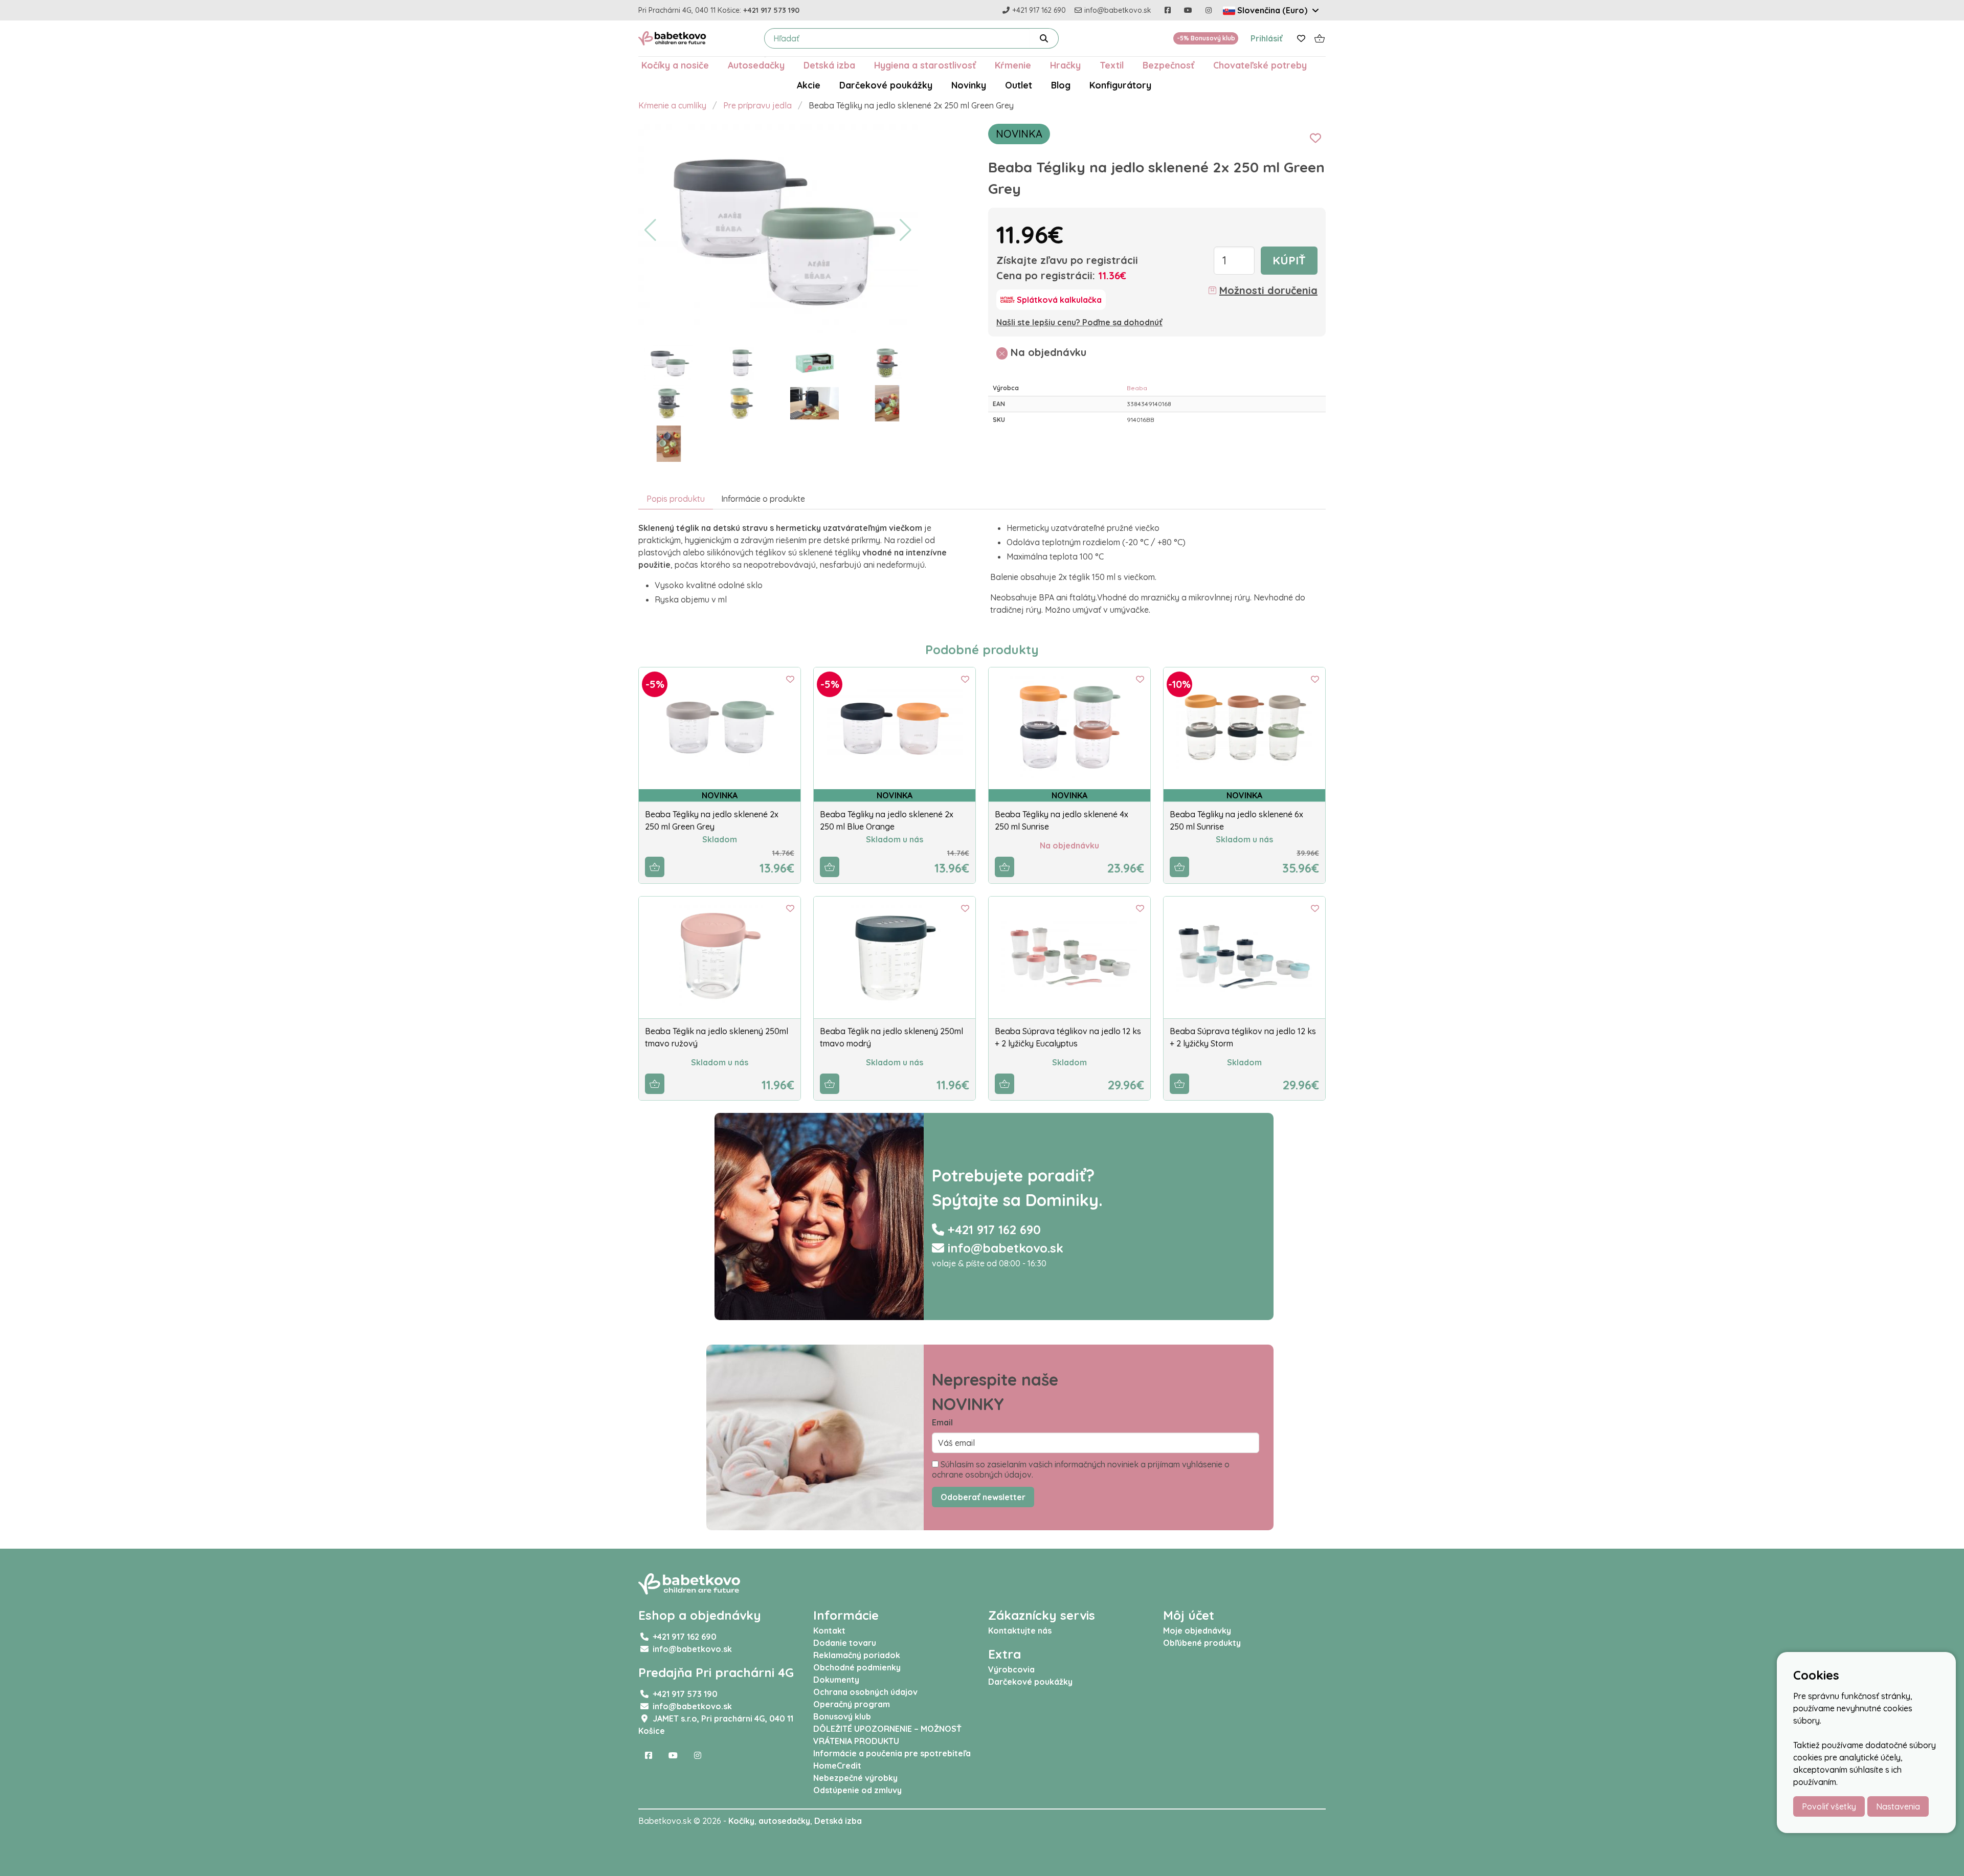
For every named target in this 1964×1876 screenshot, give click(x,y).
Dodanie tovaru (845, 1643)
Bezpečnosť (1168, 65)
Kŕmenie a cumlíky (672, 105)
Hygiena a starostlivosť (925, 65)
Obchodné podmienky (857, 1667)
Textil (1112, 65)
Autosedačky (756, 65)
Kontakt (829, 1631)
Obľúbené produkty (1202, 1643)
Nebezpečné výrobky (855, 1778)
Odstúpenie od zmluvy (857, 1790)
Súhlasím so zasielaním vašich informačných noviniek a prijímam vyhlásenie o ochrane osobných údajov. (1081, 1469)
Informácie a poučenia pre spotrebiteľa (892, 1753)
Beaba (1137, 388)
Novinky (969, 85)
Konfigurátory (1120, 85)
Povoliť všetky (1829, 1806)
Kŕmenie (1013, 65)
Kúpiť (1289, 260)
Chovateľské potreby (1260, 65)
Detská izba (829, 65)
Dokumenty (836, 1680)
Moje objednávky (1197, 1631)
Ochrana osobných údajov (865, 1692)
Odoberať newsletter (983, 1497)
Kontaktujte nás (1020, 1631)
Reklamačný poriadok (857, 1655)
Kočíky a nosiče (675, 65)
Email (942, 1422)
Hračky (1065, 65)
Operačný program (852, 1704)
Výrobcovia (1011, 1669)
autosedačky (784, 1821)
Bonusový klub (842, 1716)
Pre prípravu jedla (757, 105)
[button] (650, 230)
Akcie (809, 85)
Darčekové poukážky (886, 85)
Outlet (1019, 85)
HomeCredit (837, 1766)
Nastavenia (1898, 1806)
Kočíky (741, 1821)
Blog (1061, 85)
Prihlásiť (1267, 38)
